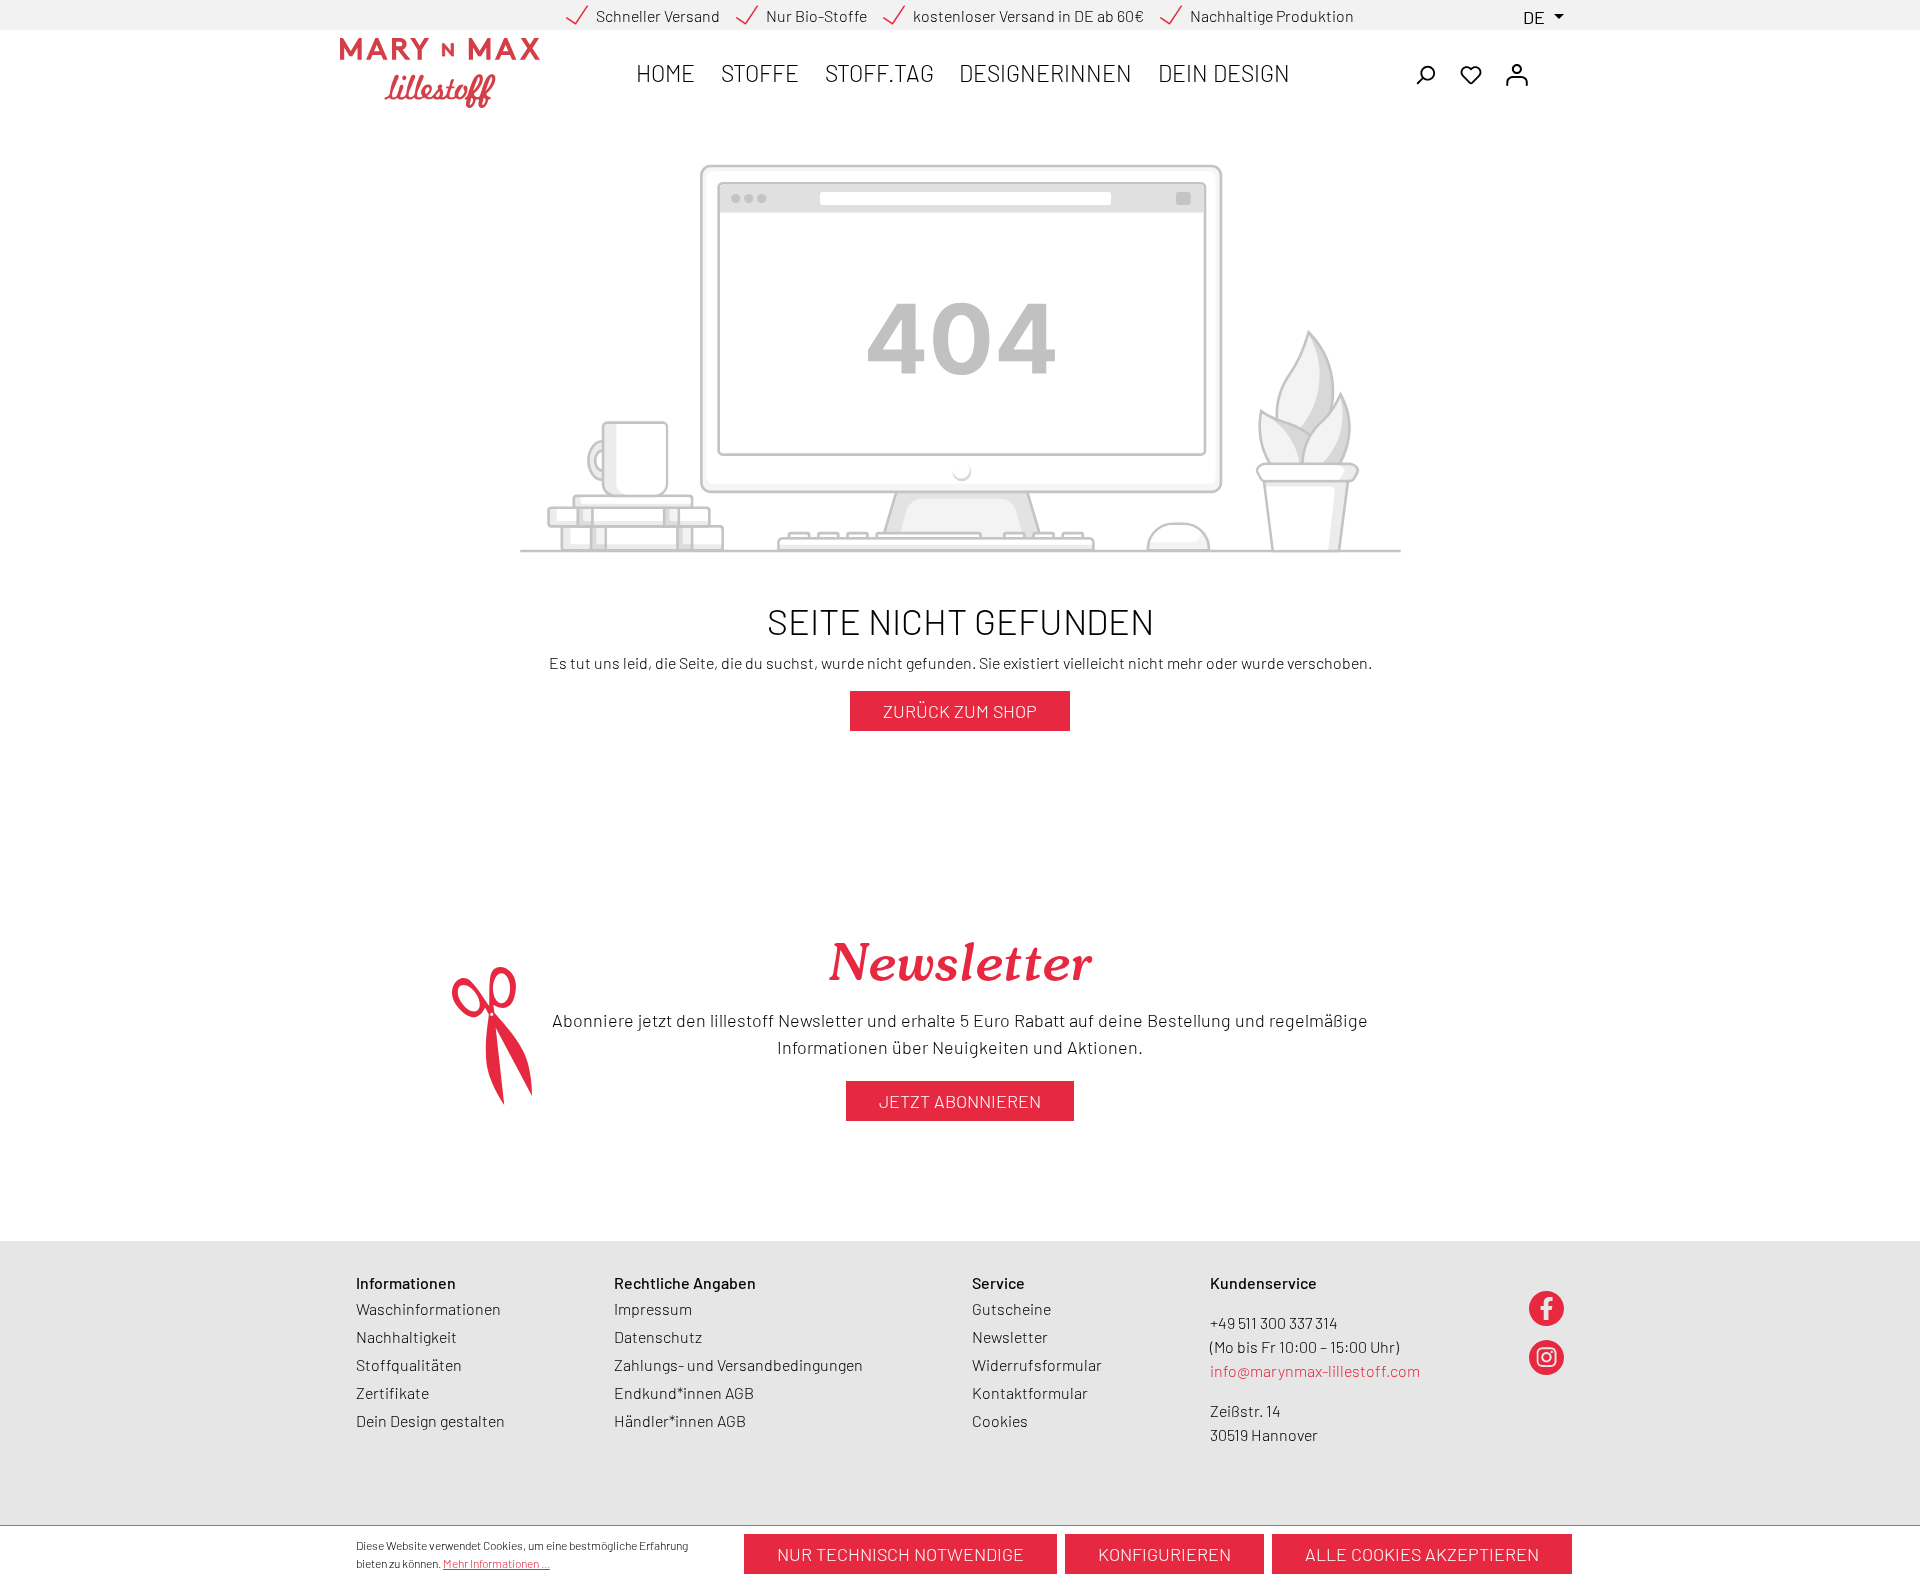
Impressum (653, 1308)
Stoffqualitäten (409, 1364)
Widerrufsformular (1037, 1364)
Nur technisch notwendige (900, 1554)
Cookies (1000, 1420)
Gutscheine (1011, 1308)
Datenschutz (658, 1336)
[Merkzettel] (1471, 73)
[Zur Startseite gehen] (440, 73)
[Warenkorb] (1552, 68)
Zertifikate (392, 1392)
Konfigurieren (1164, 1554)
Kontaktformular (1030, 1392)
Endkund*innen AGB (684, 1392)
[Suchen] (1425, 73)
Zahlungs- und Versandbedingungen (738, 1364)
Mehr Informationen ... (496, 1563)
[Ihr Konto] (1517, 73)
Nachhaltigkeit (406, 1336)
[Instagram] (1546, 1356)
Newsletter (1010, 1336)
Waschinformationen (428, 1308)
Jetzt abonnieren (960, 1101)
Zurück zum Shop (960, 711)
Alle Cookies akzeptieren (1422, 1554)
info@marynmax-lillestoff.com (1315, 1370)
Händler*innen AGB (680, 1420)
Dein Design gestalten (430, 1420)
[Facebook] (1546, 1307)
